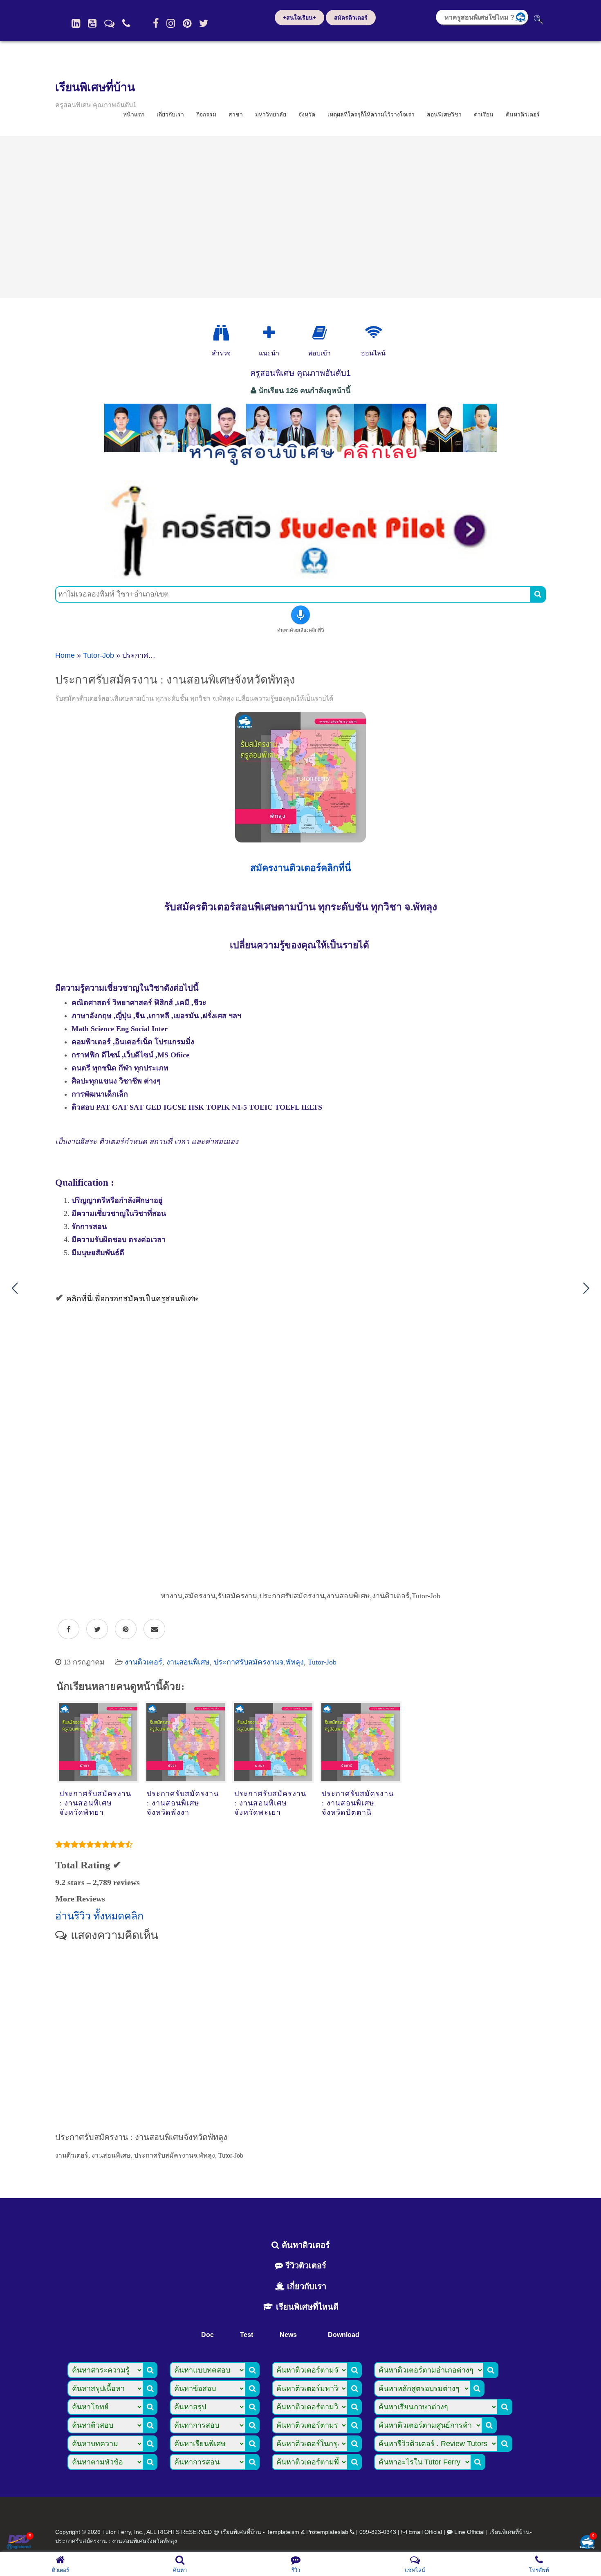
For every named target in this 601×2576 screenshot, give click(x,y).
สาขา (236, 114)
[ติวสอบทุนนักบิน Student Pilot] (300, 576)
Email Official (425, 2532)
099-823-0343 (378, 2532)
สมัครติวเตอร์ (351, 18)
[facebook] (156, 23)
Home (65, 655)
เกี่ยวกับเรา (170, 114)
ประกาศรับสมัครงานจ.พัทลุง (259, 1662)
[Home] (76, 23)
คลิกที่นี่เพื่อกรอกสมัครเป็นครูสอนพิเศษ (132, 1299)
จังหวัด (307, 114)
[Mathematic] (269, 333)
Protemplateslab (327, 2532)
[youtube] (92, 23)
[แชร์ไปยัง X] (97, 1629)
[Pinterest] (187, 23)
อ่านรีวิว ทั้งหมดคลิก (99, 1916)
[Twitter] (204, 23)
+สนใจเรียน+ (299, 18)
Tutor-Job (99, 655)
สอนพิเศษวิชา (444, 114)
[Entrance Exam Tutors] (320, 333)
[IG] (171, 23)
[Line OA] (109, 23)
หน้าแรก (134, 114)
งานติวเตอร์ (144, 1662)
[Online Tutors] (373, 333)
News (288, 2335)
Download (344, 2335)
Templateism (283, 2532)
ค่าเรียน (484, 114)
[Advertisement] (300, 217)
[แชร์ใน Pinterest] (126, 1629)
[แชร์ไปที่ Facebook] (68, 1629)
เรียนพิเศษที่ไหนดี (306, 2307)
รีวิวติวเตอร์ (305, 2265)
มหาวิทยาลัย (271, 114)
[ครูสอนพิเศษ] (300, 469)
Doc (207, 2335)
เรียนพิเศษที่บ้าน (95, 87)
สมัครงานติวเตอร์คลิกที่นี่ (301, 868)
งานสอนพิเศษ (188, 1662)
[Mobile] (126, 23)
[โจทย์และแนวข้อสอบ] (587, 2543)
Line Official (469, 2532)
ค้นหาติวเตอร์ (523, 114)
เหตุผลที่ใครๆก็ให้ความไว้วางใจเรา (371, 114)
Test (247, 2335)
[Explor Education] (221, 333)
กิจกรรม (206, 114)
